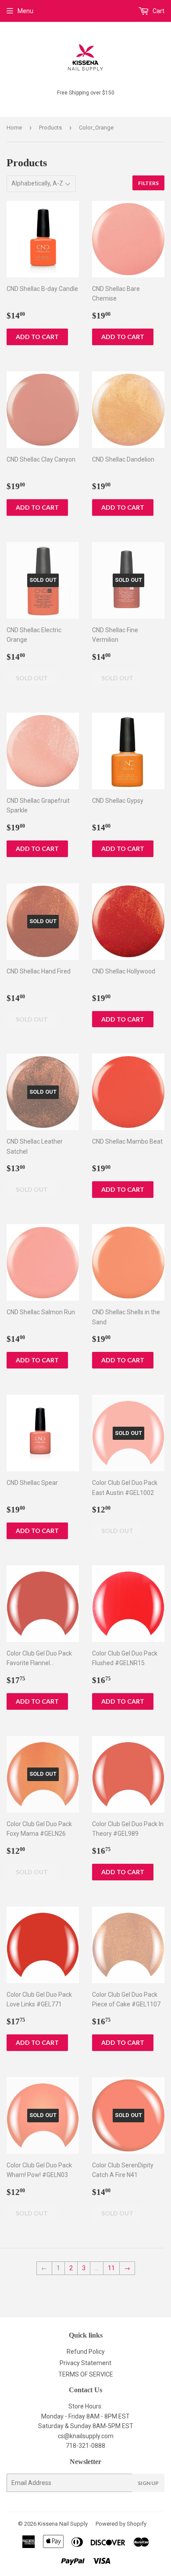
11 (111, 2268)
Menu (25, 11)
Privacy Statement (85, 2363)
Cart (158, 11)
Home (14, 128)
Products (50, 128)
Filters (148, 183)
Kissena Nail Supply (63, 2524)
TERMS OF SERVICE (86, 2374)
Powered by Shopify (121, 2524)
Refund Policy (86, 2352)
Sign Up (148, 2483)
